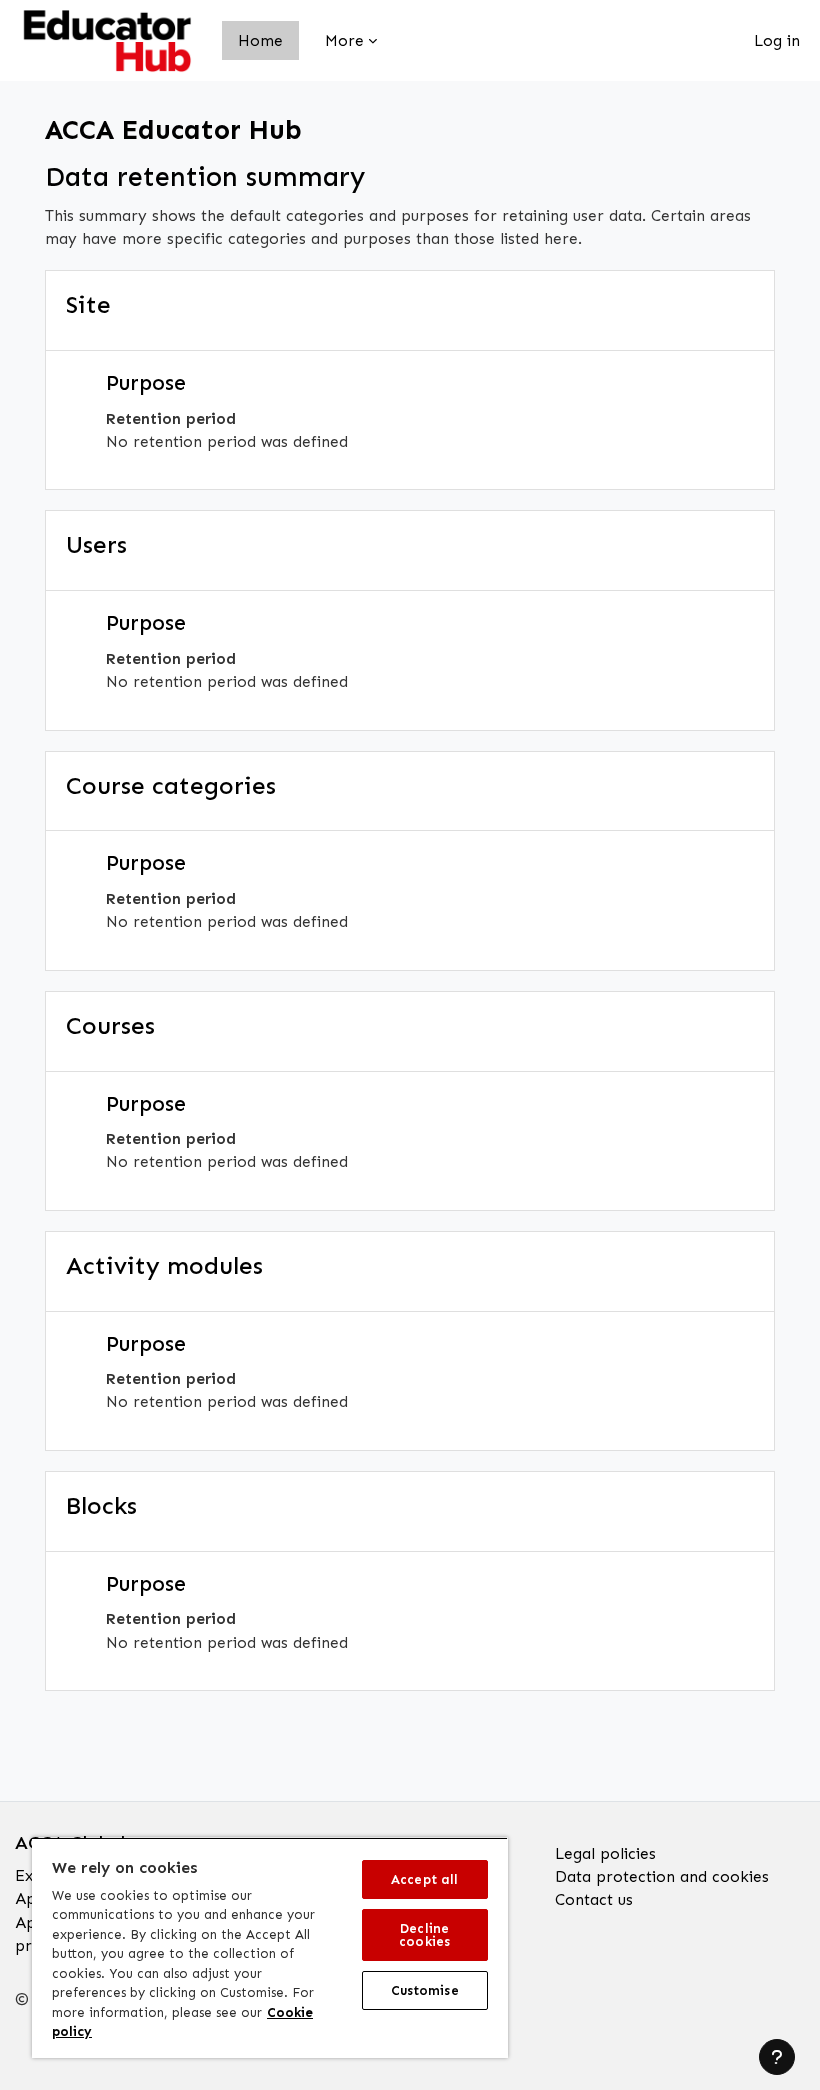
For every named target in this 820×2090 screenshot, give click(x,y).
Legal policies (605, 1853)
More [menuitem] (344, 40)
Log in (777, 40)
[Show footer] (777, 2057)
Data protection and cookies (662, 1876)
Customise (425, 1990)
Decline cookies (424, 1935)
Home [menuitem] (260, 40)
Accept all (424, 1879)
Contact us (594, 1899)
